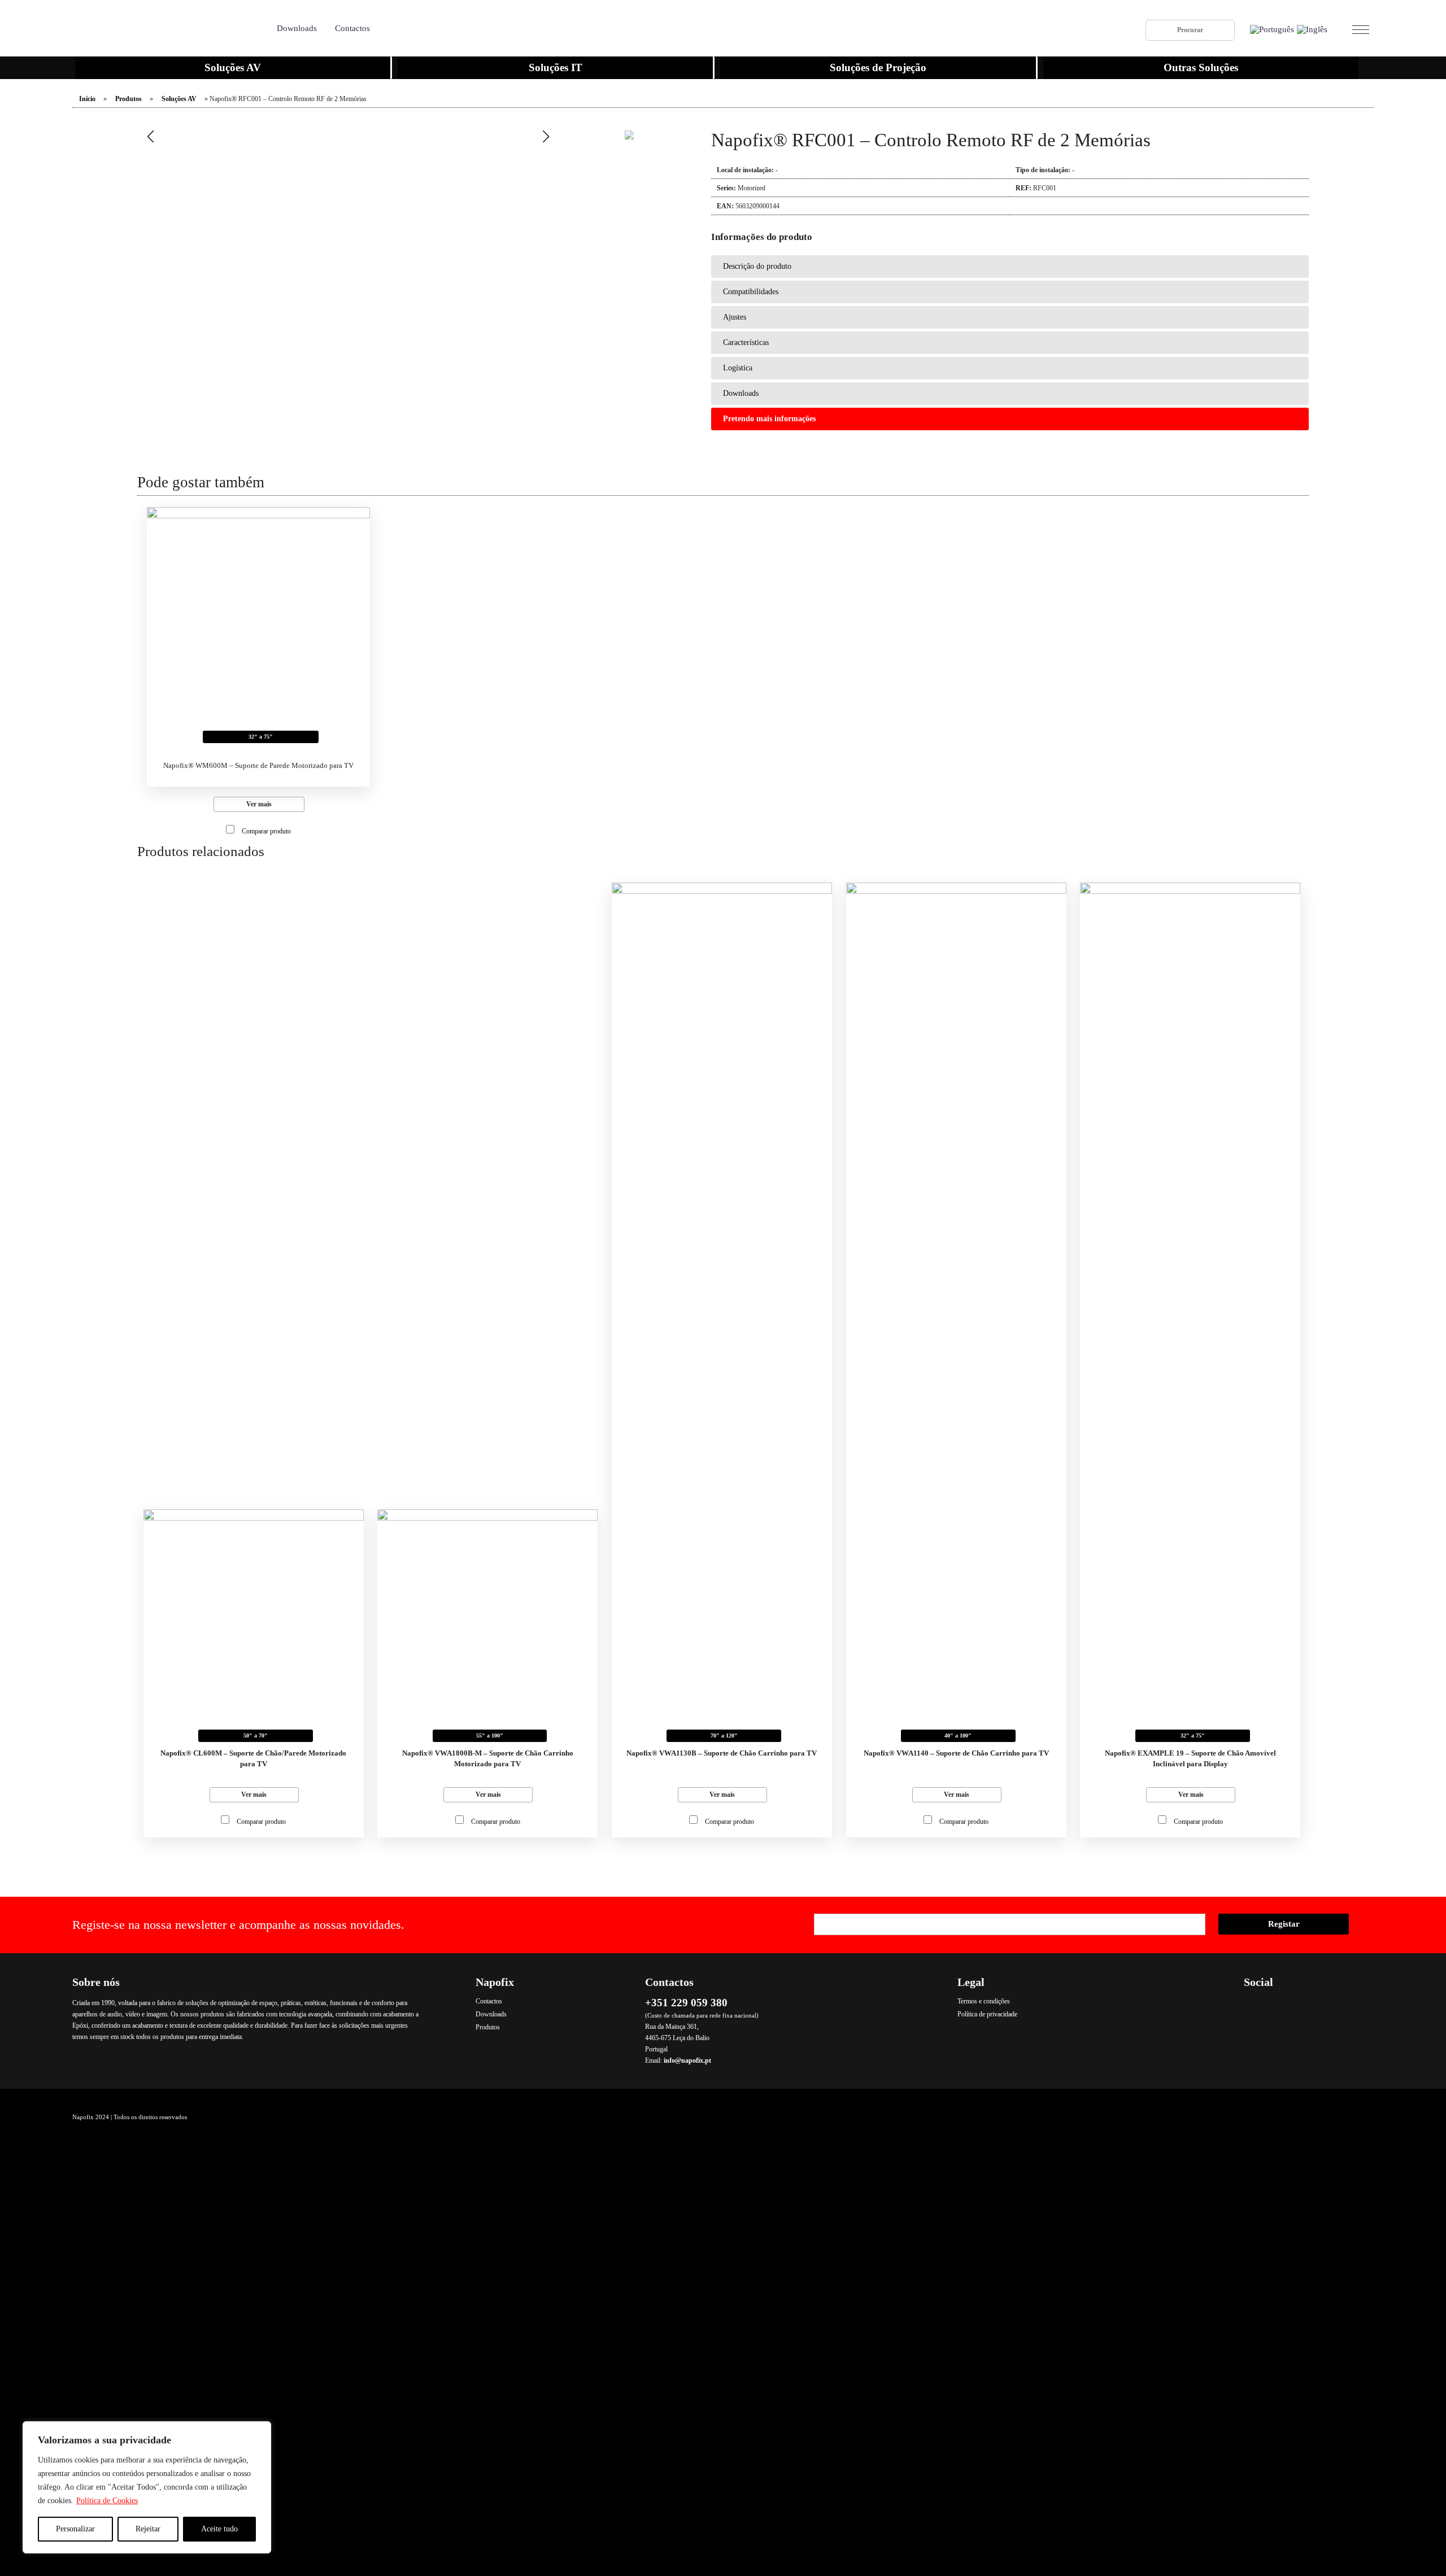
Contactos (352, 28)
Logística (738, 368)
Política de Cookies (107, 2501)
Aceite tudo (219, 2529)
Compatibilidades (751, 292)
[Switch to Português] (1272, 30)
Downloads (297, 28)
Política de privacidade (987, 2014)
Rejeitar (148, 2529)
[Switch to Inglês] (1312, 30)
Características (746, 342)
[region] (147, 2487)
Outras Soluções (1201, 67)
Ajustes (735, 317)
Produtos (129, 99)
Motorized (752, 188)
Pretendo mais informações (769, 419)
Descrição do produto (757, 266)
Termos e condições (984, 2001)
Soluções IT (556, 67)
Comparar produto (266, 831)
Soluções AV (233, 67)
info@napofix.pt (687, 2060)
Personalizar (75, 2529)
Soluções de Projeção (878, 67)
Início (87, 99)
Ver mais (259, 804)
